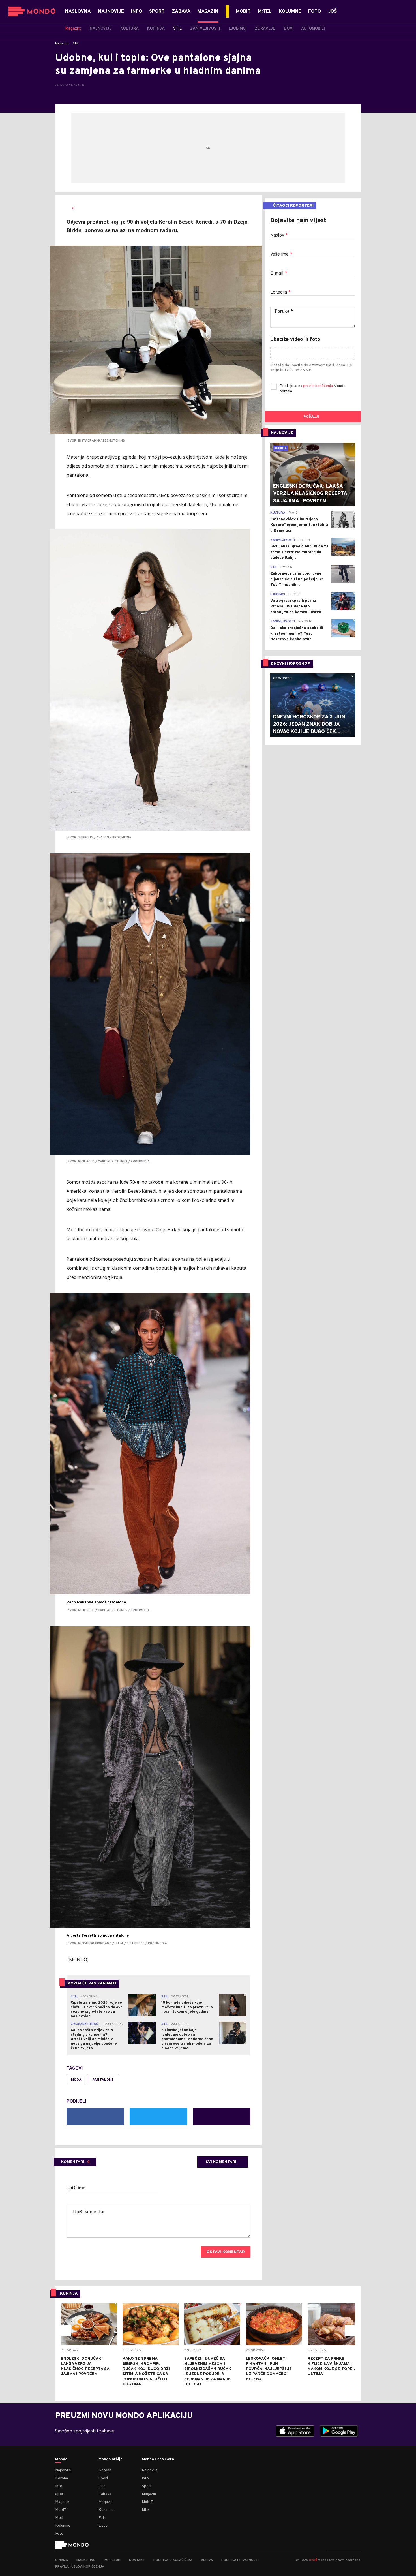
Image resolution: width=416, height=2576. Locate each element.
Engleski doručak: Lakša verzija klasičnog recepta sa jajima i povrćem (85, 2366)
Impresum (112, 2560)
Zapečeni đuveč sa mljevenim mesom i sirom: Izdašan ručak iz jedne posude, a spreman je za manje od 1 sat (208, 2371)
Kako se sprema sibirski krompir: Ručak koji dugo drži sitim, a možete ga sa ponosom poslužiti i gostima (146, 2371)
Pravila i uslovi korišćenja (80, 2567)
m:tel (313, 2560)
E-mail (279, 273)
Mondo (61, 2459)
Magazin (62, 44)
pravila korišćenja (318, 386)
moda (76, 2080)
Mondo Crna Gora (158, 2459)
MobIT (61, 2510)
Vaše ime (281, 254)
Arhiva (207, 2560)
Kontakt (137, 2560)
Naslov (279, 235)
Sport (60, 2494)
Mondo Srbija (111, 2459)
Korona (62, 2478)
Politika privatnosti (240, 2560)
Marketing (86, 2560)
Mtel (59, 2518)
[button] (66, 2331)
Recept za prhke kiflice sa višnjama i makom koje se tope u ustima (332, 2366)
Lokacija (280, 292)
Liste (103, 2526)
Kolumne (63, 2526)
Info (59, 2486)
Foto (59, 2534)
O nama (62, 2560)
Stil (75, 44)
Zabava (105, 2494)
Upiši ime (76, 2188)
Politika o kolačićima (173, 2560)
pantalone (103, 2080)
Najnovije (63, 2470)
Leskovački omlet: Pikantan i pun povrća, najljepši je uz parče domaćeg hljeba (269, 2369)
